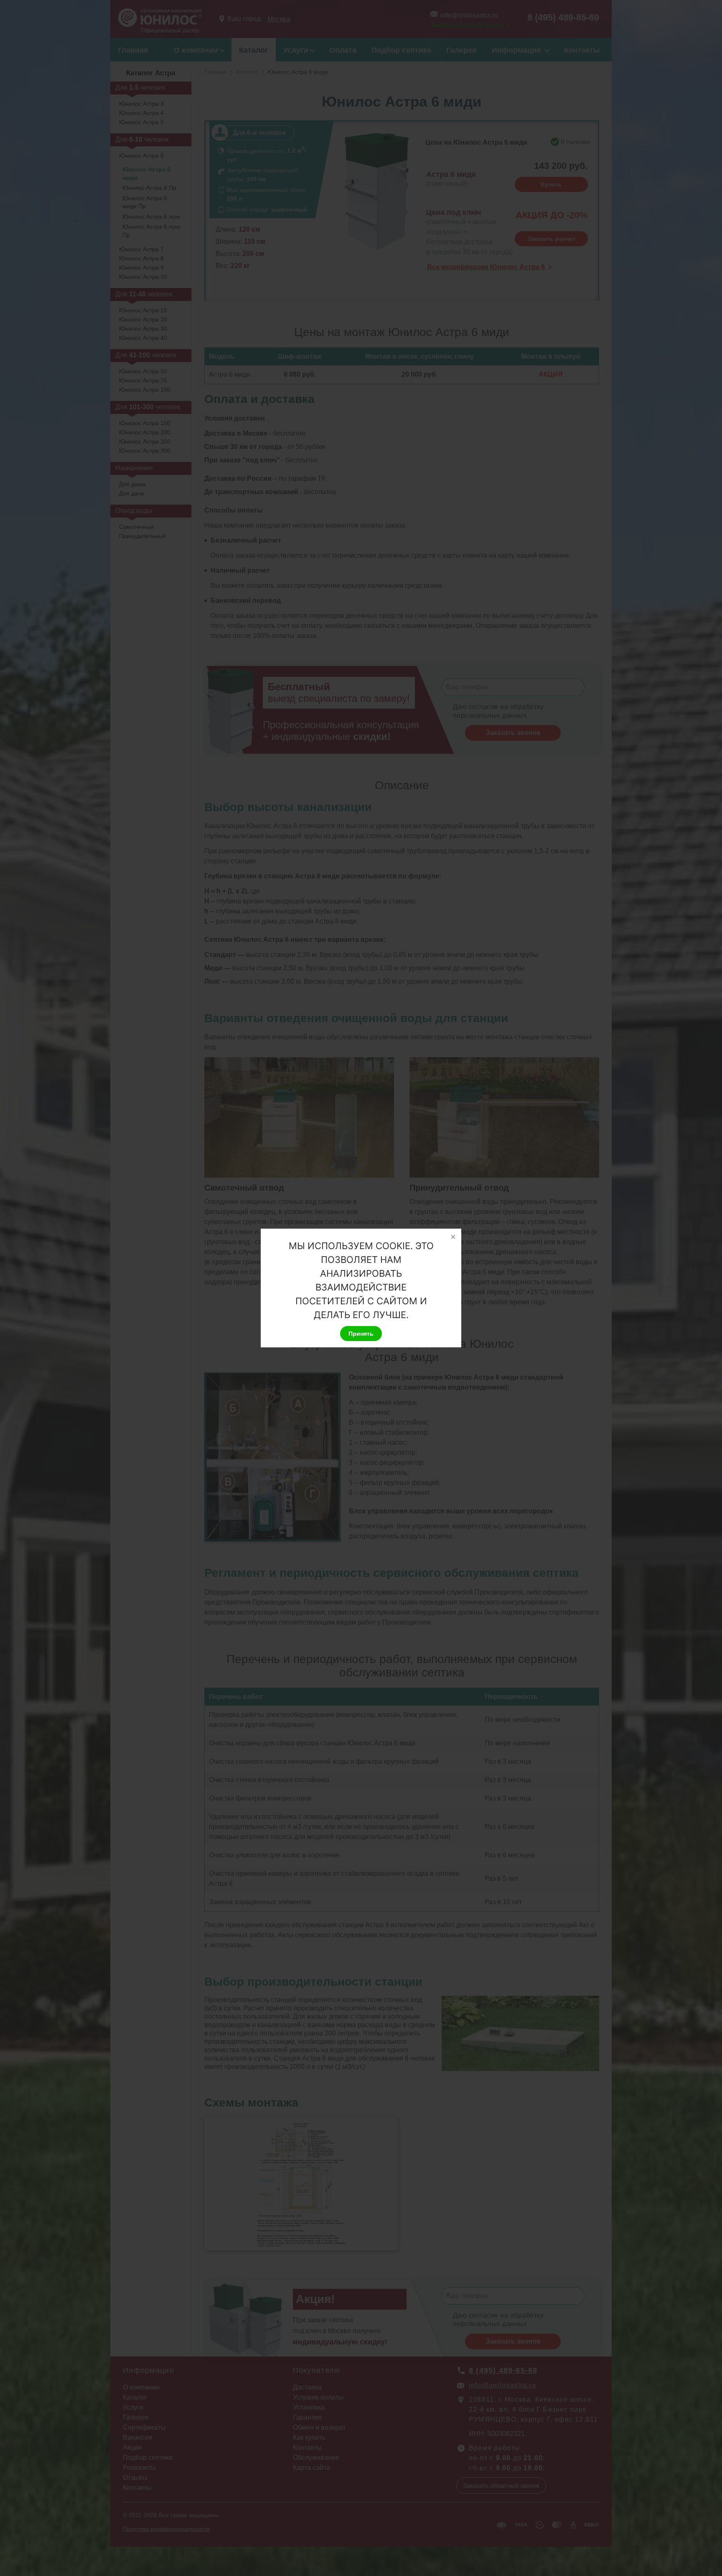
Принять (361, 1334)
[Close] (453, 1237)
